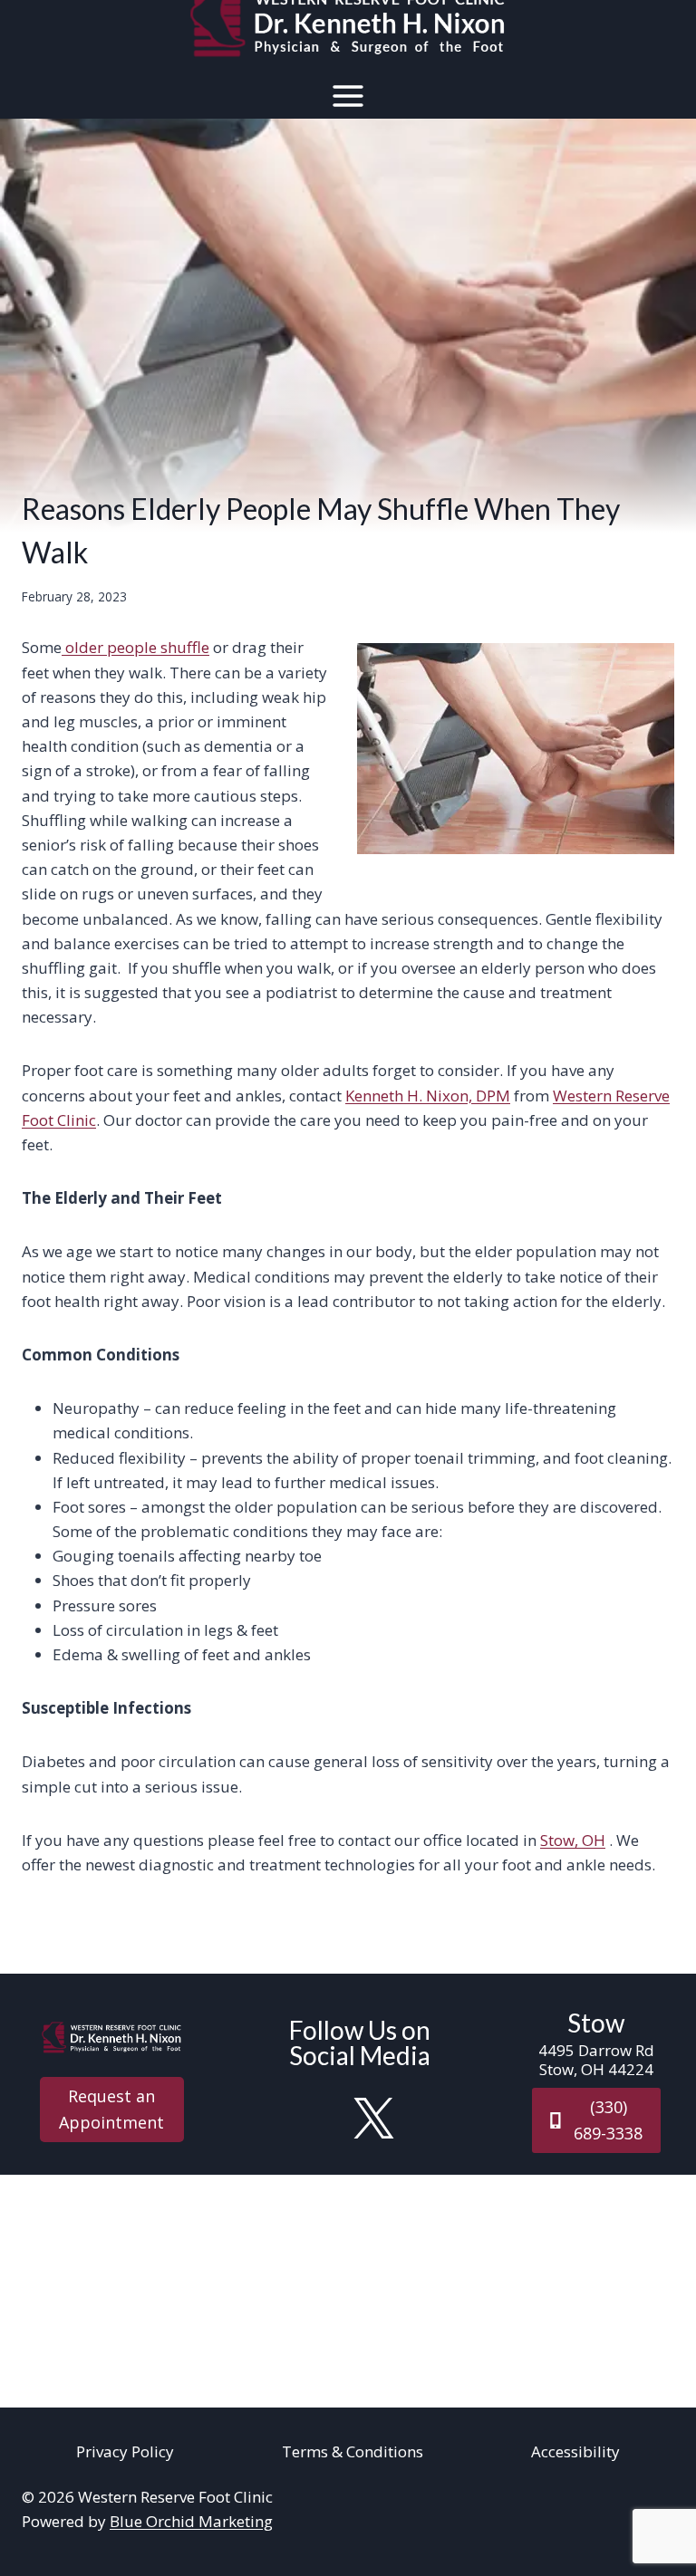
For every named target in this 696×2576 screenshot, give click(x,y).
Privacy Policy (125, 2451)
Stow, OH (573, 1840)
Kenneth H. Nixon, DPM (428, 1096)
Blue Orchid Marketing (191, 2521)
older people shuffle (135, 647)
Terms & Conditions (353, 2451)
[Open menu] (348, 96)
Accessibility (575, 2451)
